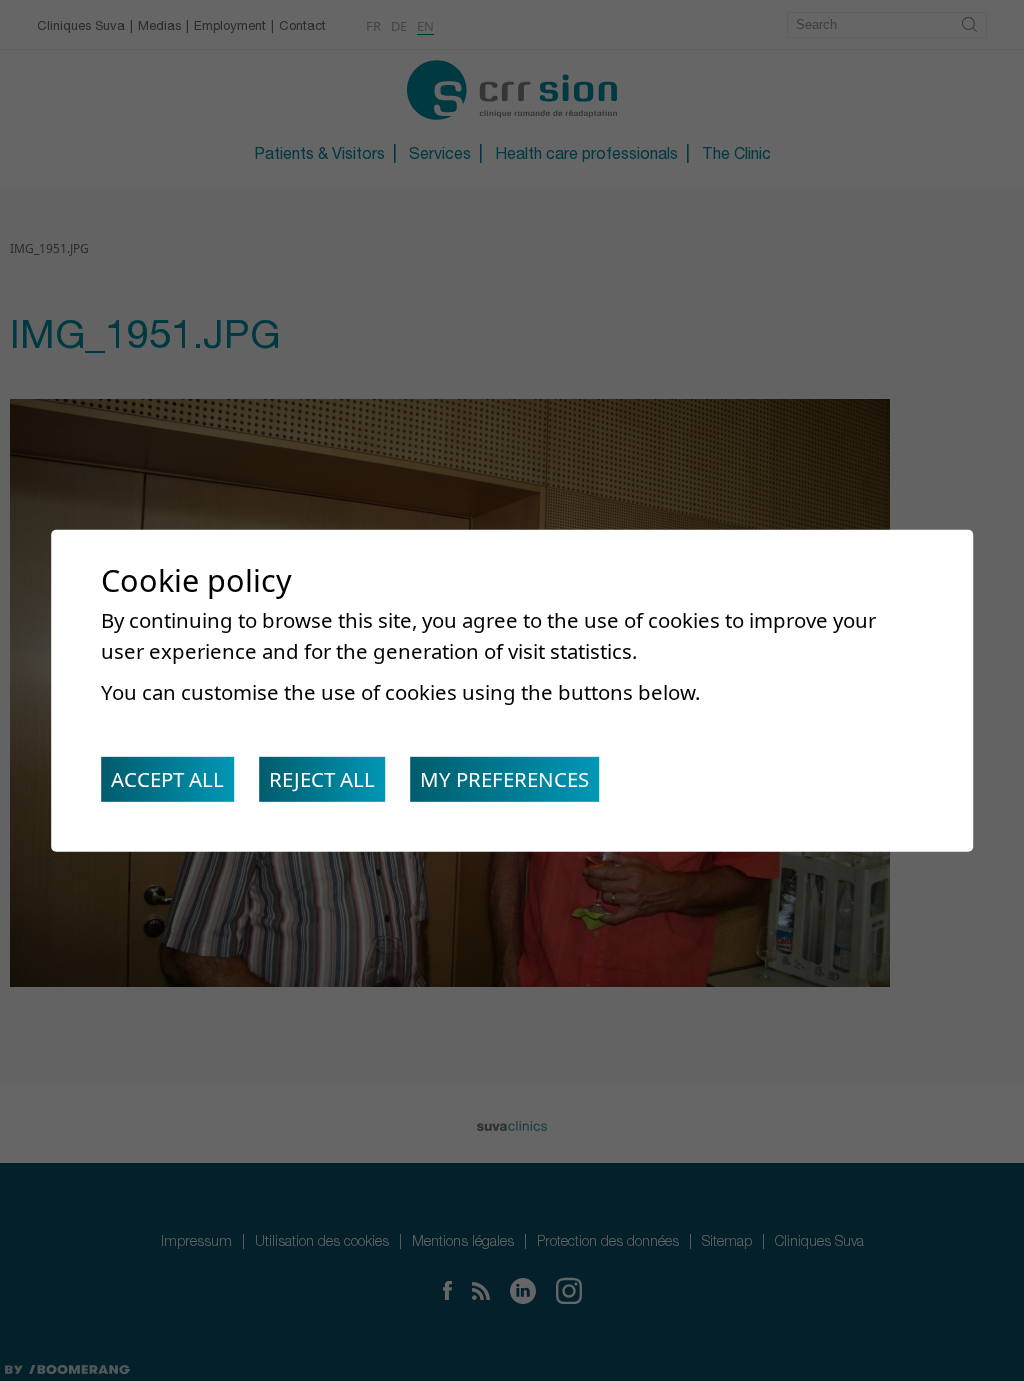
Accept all (167, 779)
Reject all (322, 779)
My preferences (504, 779)
